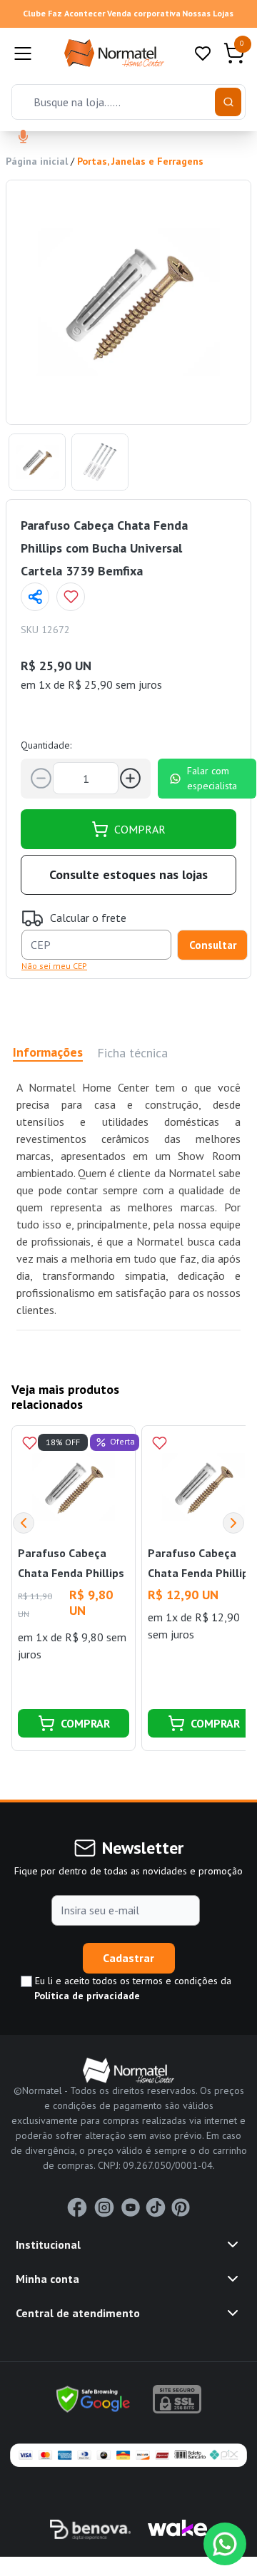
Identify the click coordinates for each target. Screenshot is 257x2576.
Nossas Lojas (208, 13)
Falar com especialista (212, 778)
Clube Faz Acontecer (64, 13)
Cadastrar (128, 1958)
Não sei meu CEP (54, 966)
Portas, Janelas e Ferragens (140, 161)
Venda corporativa (144, 13)
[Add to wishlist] (71, 597)
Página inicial (37, 161)
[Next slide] (233, 1523)
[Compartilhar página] (35, 597)
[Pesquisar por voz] (23, 138)
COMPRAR (140, 829)
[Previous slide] (24, 1523)
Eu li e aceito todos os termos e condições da (132, 1988)
